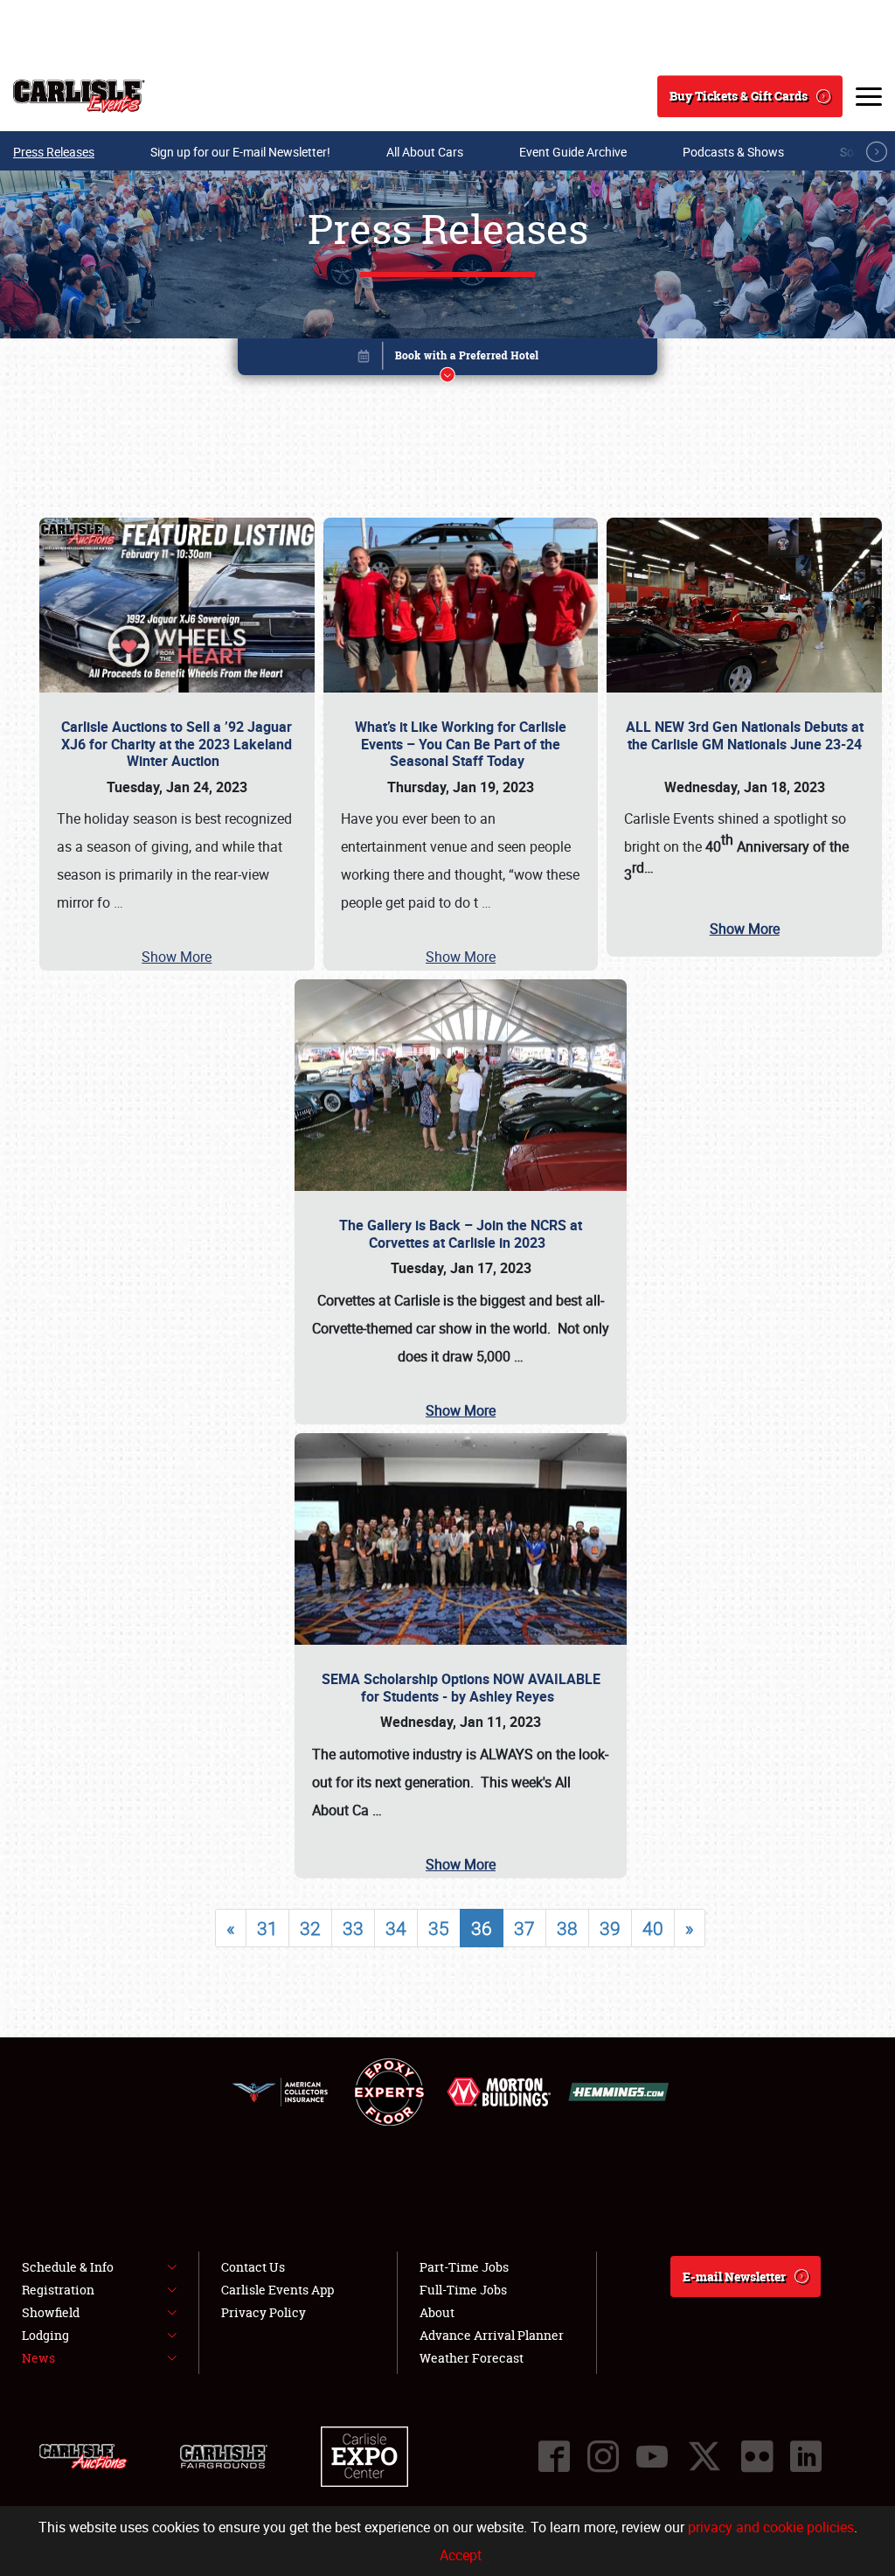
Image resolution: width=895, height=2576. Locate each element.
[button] (447, 360)
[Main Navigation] (869, 96)
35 (439, 1928)
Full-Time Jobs (463, 2290)
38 (567, 1928)
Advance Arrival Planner (492, 2335)
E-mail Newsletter (734, 2277)
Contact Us (253, 2267)
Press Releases (54, 152)
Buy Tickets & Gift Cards (739, 96)
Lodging (45, 2335)
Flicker (757, 2456)
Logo (79, 96)
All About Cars (425, 152)
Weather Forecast (472, 2358)
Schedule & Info (68, 2267)
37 (524, 1928)
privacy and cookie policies (771, 2527)
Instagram (603, 2456)
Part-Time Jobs (464, 2267)
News (38, 2358)
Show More (177, 957)
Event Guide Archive (573, 152)
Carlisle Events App (278, 2290)
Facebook (554, 2456)
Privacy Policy (264, 2312)
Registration (58, 2290)
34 (396, 1928)
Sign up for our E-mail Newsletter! (240, 152)
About (437, 2312)
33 (353, 1928)
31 (267, 1928)
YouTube (652, 2456)
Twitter (704, 2456)
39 (610, 1928)
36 (482, 1928)
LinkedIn (806, 2456)
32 (310, 1928)
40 (653, 1928)
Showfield (51, 2312)
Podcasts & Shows (733, 152)
